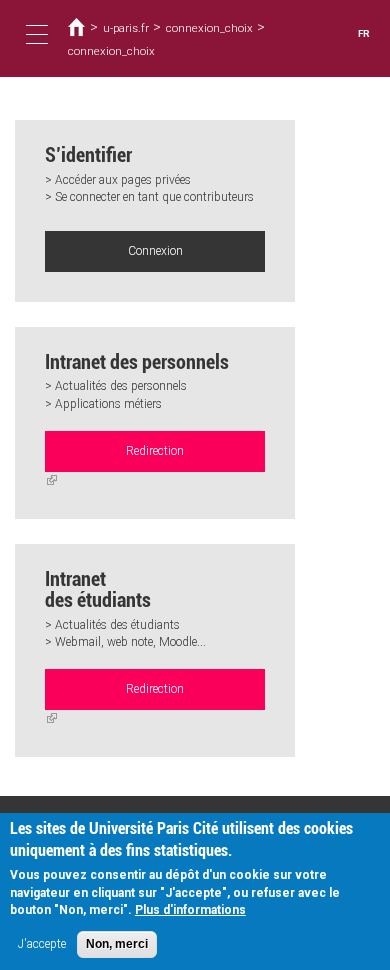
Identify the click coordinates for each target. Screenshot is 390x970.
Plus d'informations (190, 910)
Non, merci (117, 944)
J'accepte (42, 944)
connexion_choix (209, 28)
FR (364, 33)
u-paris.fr (126, 28)
